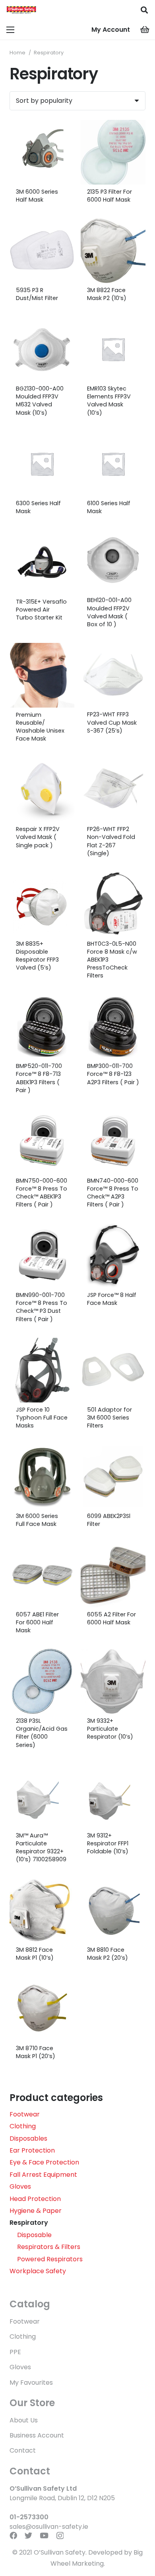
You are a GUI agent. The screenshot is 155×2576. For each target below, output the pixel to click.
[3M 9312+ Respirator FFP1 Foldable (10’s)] (113, 1796)
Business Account (37, 2435)
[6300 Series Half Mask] (42, 464)
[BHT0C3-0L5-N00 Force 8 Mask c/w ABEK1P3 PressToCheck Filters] (113, 904)
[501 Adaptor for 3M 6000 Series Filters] (113, 1370)
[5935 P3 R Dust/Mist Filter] (42, 251)
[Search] (144, 10)
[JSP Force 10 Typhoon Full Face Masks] (42, 1370)
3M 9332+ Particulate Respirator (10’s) (110, 1729)
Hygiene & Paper (36, 2211)
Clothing (23, 2126)
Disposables (28, 2138)
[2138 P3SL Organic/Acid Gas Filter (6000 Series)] (42, 1681)
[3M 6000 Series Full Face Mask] (42, 1477)
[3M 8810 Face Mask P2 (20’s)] (113, 1910)
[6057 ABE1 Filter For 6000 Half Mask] (42, 1575)
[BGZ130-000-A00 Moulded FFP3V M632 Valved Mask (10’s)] (42, 349)
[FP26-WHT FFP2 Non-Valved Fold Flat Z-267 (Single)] (113, 790)
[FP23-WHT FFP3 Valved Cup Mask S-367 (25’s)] (113, 675)
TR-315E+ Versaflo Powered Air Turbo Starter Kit (41, 610)
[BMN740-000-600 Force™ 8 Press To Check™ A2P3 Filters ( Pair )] (113, 1141)
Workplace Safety (38, 2271)
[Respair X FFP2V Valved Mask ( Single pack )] (42, 790)
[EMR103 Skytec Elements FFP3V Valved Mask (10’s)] (113, 349)
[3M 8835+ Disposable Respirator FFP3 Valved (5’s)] (42, 904)
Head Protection (35, 2199)
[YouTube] (44, 2535)
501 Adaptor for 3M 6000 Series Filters (109, 1418)
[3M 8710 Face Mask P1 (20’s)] (42, 2009)
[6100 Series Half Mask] (113, 464)
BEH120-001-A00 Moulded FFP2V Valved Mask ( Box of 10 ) (109, 612)
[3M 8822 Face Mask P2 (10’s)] (113, 251)
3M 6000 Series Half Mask (37, 196)
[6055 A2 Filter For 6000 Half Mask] (113, 1575)
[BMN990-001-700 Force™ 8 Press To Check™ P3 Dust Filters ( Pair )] (42, 1255)
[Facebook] (13, 2535)
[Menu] (10, 30)
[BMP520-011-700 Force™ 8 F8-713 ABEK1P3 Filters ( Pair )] (42, 1026)
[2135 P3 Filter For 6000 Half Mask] (113, 152)
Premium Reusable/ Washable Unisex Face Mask (40, 727)
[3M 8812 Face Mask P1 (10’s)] (42, 1910)
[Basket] (145, 30)
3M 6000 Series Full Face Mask (37, 1520)
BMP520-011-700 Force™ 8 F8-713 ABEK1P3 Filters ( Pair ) (39, 1078)
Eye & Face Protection (44, 2162)
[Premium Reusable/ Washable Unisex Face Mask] (42, 675)
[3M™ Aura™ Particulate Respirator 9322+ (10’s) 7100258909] (42, 1796)
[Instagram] (60, 2536)
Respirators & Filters (49, 2247)
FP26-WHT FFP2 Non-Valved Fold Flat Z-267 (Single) (111, 841)
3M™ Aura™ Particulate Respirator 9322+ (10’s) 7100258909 (41, 1847)
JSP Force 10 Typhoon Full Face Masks (42, 1418)
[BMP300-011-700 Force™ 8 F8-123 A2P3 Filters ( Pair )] (113, 1026)
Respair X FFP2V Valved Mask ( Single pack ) (38, 837)
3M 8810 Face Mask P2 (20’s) (108, 1954)
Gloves (20, 2186)
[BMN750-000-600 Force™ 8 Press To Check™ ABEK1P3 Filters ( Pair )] (42, 1141)
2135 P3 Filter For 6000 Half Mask (109, 196)
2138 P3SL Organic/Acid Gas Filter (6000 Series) (42, 1733)
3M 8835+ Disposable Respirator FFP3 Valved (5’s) (37, 956)
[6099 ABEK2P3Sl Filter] (113, 1477)
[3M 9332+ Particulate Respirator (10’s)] (113, 1681)
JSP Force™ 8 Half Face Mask (112, 1299)
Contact (23, 2450)
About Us (24, 2420)
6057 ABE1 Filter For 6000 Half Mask (37, 1622)
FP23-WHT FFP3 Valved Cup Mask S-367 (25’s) (112, 722)
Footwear (25, 2114)
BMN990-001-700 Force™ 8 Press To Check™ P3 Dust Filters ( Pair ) (42, 1307)
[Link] (21, 10)
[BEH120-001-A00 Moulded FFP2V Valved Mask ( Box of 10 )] (113, 562)
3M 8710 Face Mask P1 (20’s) (36, 2052)
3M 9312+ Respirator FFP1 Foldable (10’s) (108, 1843)
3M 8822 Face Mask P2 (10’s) (107, 294)
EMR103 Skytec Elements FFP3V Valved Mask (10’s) (109, 400)
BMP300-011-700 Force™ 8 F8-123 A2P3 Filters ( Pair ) (113, 1074)
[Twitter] (28, 2535)
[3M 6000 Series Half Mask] (42, 152)
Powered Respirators (50, 2259)
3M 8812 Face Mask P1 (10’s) (35, 1954)
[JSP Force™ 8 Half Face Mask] (113, 1255)
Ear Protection (32, 2150)
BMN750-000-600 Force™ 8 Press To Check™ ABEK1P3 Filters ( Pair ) (42, 1193)
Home (17, 53)
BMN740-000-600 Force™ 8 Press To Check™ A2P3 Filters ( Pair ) (113, 1193)
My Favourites (31, 2383)
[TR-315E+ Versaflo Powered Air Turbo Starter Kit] (42, 562)
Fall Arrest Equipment (43, 2175)
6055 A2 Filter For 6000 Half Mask (111, 1618)
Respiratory (29, 2223)
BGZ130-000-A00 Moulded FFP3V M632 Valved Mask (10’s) (40, 400)
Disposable (34, 2235)
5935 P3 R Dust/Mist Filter (37, 294)
